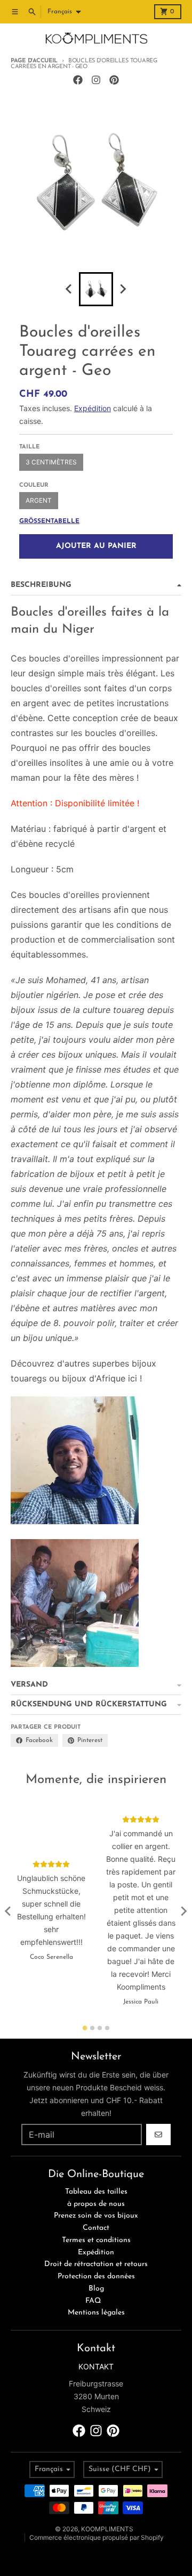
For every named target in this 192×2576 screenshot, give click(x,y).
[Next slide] (123, 289)
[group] (96, 289)
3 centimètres (51, 462)
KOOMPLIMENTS (107, 2529)
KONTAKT (96, 2366)
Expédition (93, 408)
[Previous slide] (69, 289)
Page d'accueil (34, 61)
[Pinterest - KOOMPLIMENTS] (114, 80)
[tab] (85, 2028)
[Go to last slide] (9, 1911)
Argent (39, 500)
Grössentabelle (49, 521)
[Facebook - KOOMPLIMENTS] (78, 80)
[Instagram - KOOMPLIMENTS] (96, 80)
